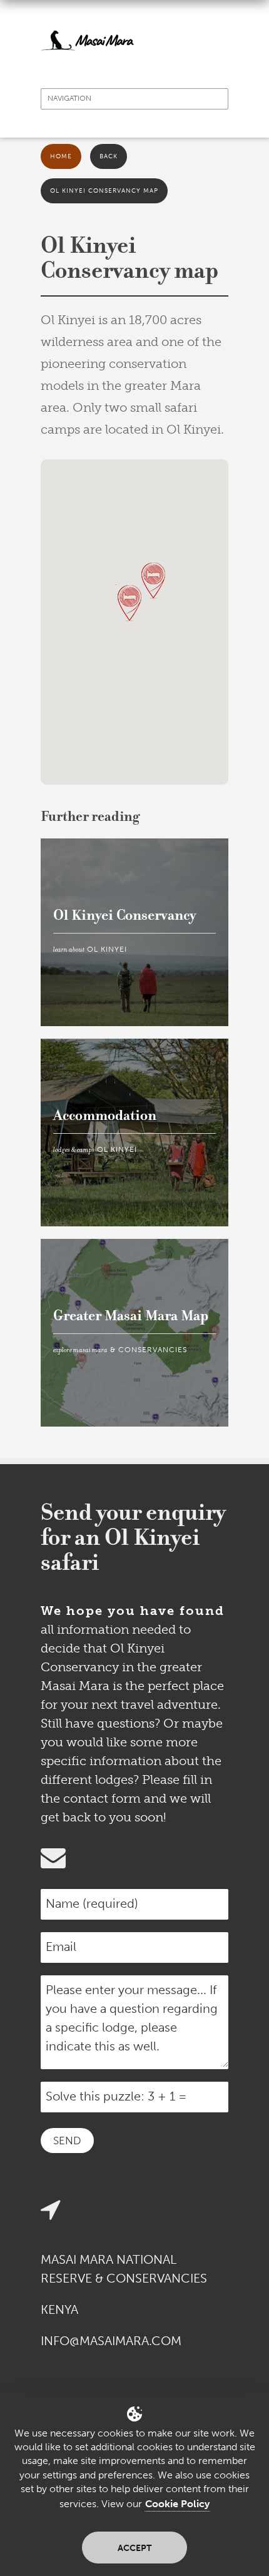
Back (109, 156)
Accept (134, 2548)
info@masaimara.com (111, 2341)
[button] (153, 581)
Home (61, 156)
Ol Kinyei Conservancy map (104, 191)
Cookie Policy (177, 2504)
